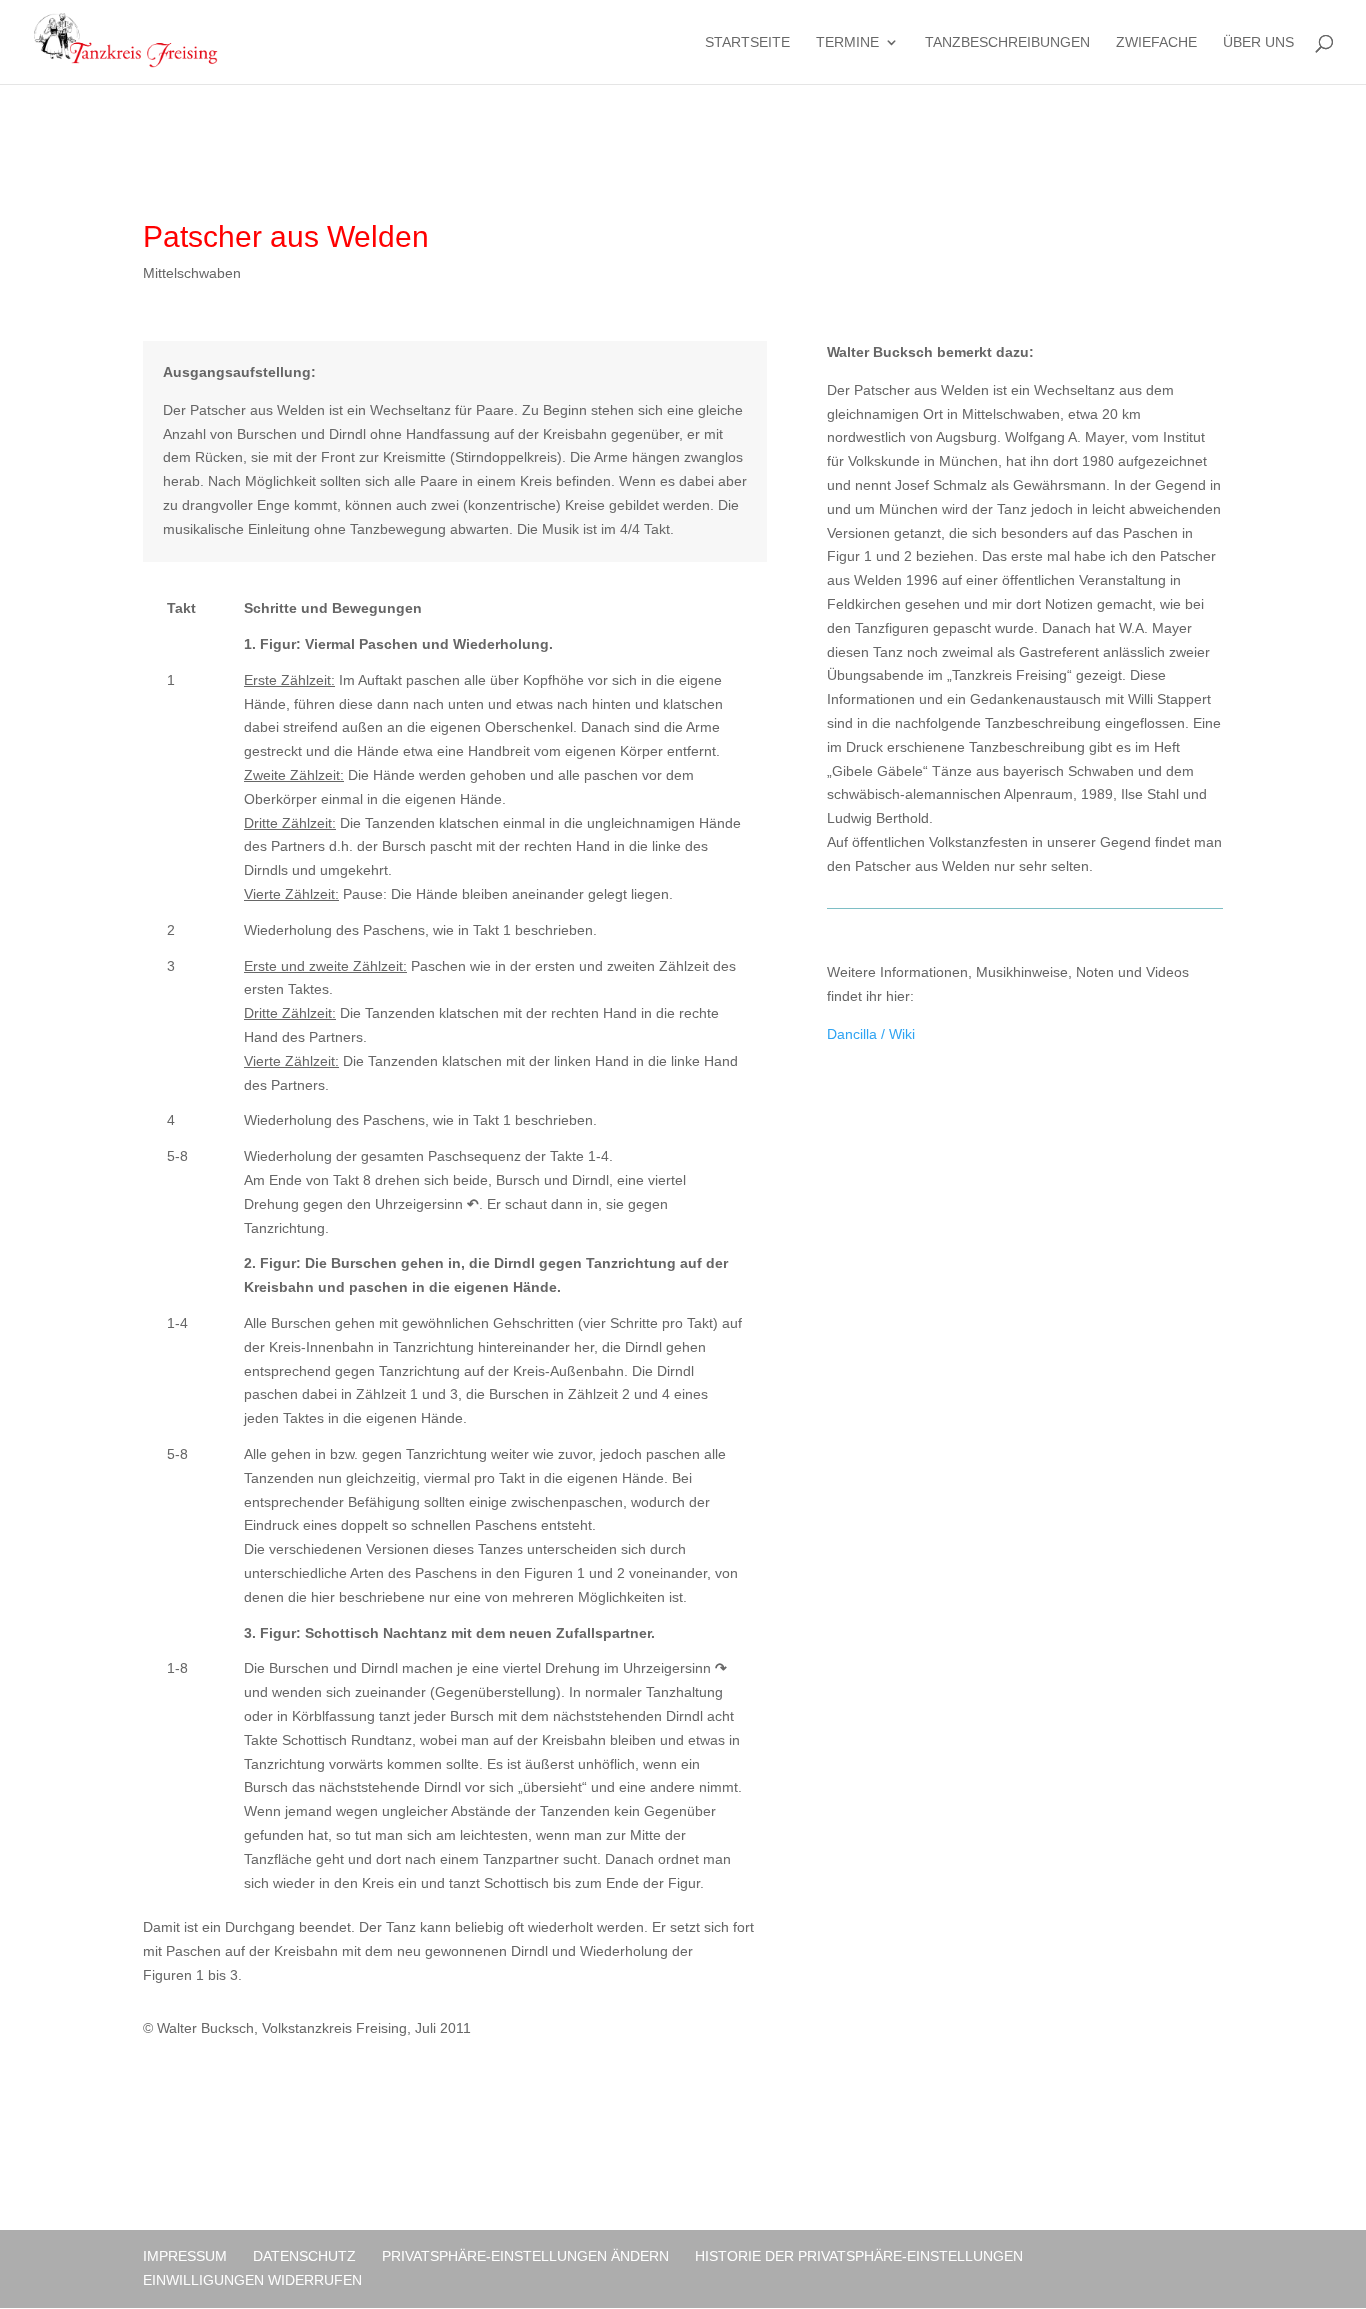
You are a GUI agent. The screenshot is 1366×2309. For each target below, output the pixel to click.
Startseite (747, 42)
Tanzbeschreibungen (1007, 42)
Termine (847, 42)
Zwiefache (1156, 42)
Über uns (1258, 42)
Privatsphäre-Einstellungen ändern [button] (525, 2256)
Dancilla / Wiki (871, 1034)
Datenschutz (304, 2256)
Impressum (185, 2256)
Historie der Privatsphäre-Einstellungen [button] (859, 2256)
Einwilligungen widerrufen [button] (252, 2280)
